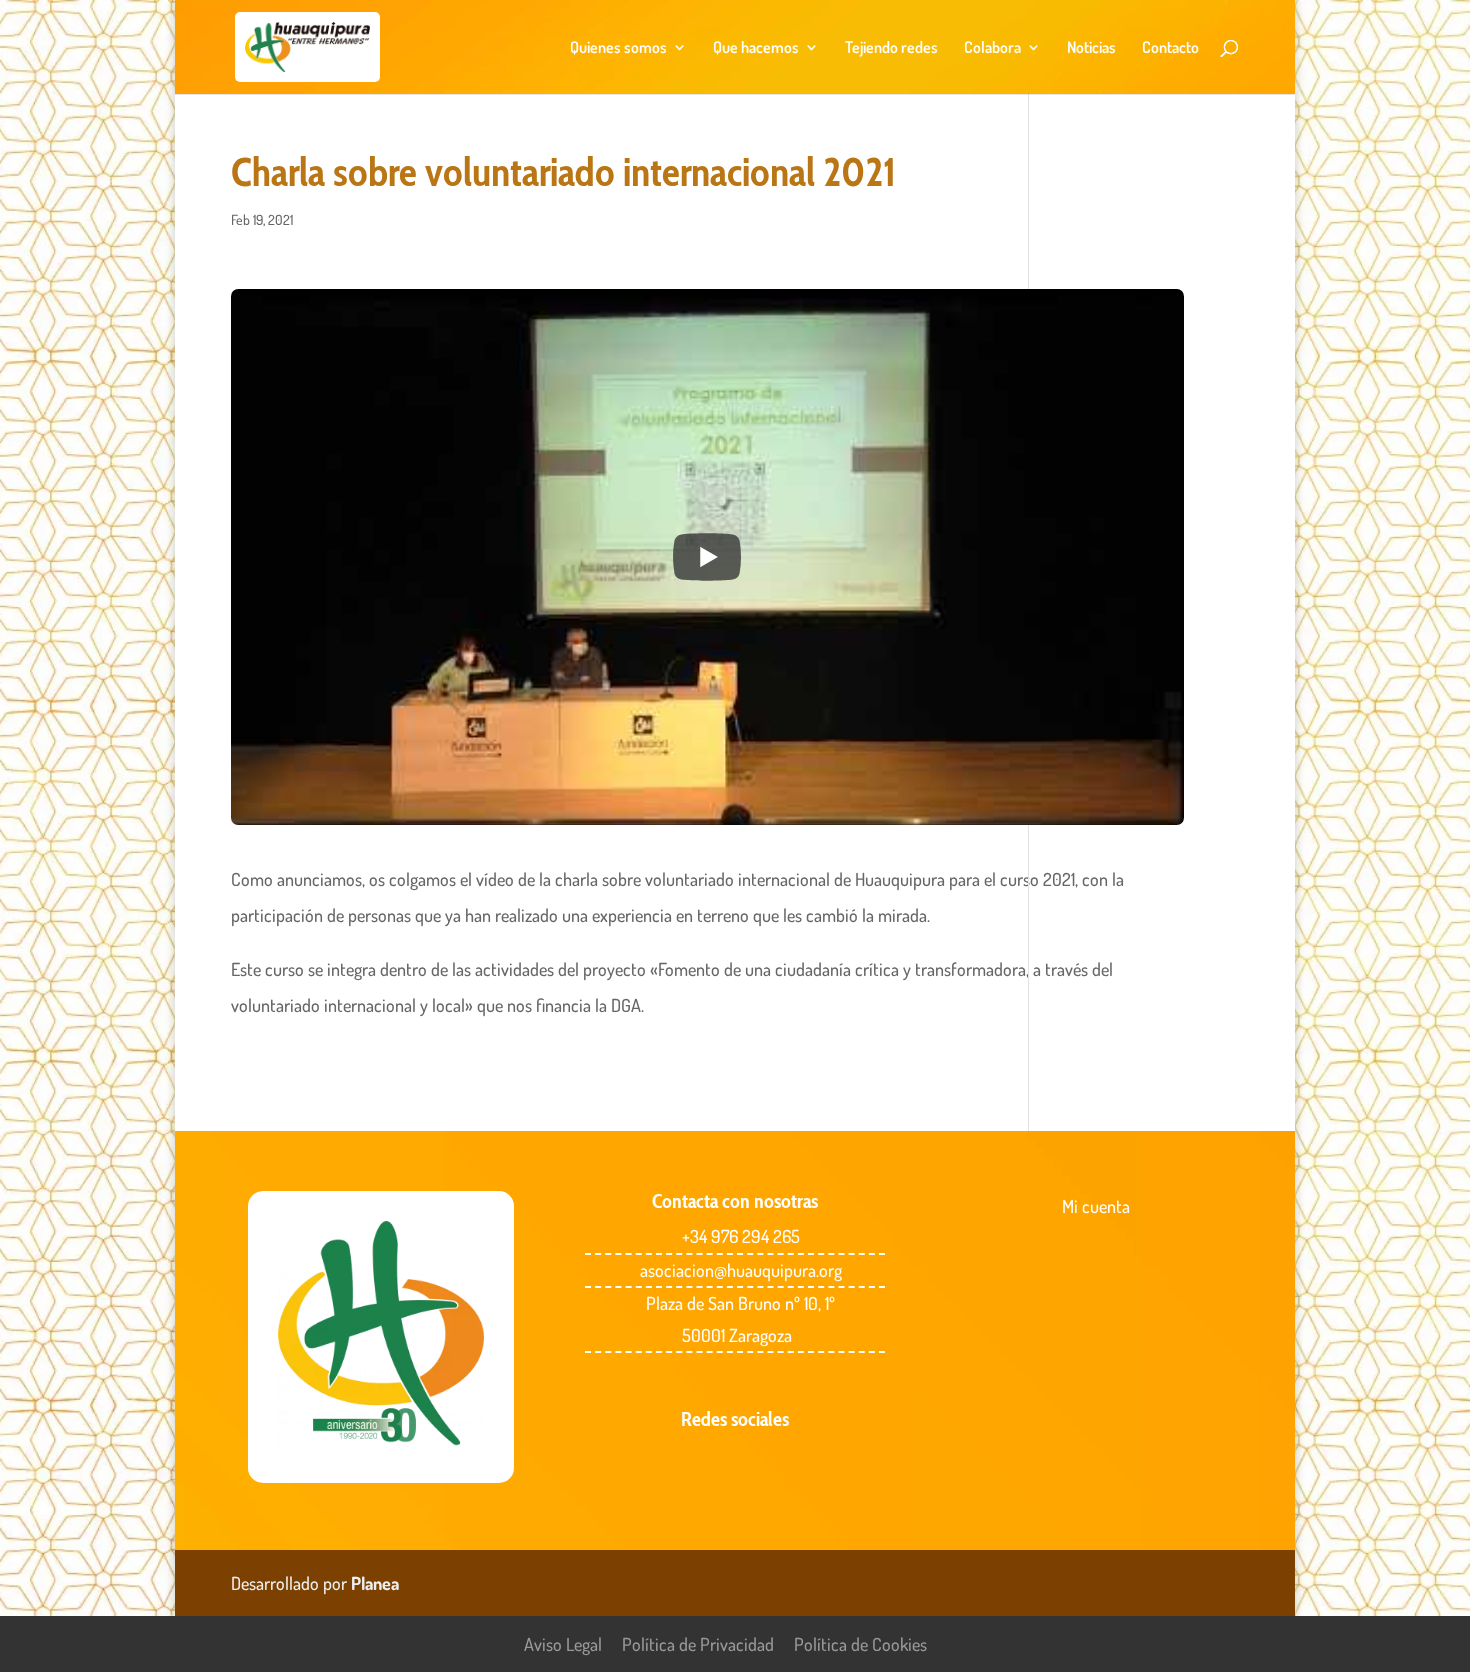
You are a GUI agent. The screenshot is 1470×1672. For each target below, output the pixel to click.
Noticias (1091, 48)
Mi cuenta (1096, 1206)
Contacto (1170, 48)
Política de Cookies (860, 1644)
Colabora (992, 48)
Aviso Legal (563, 1644)
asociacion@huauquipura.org (741, 1270)
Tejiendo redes (891, 48)
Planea (375, 1583)
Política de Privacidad (698, 1644)
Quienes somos (618, 48)
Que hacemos (756, 48)
